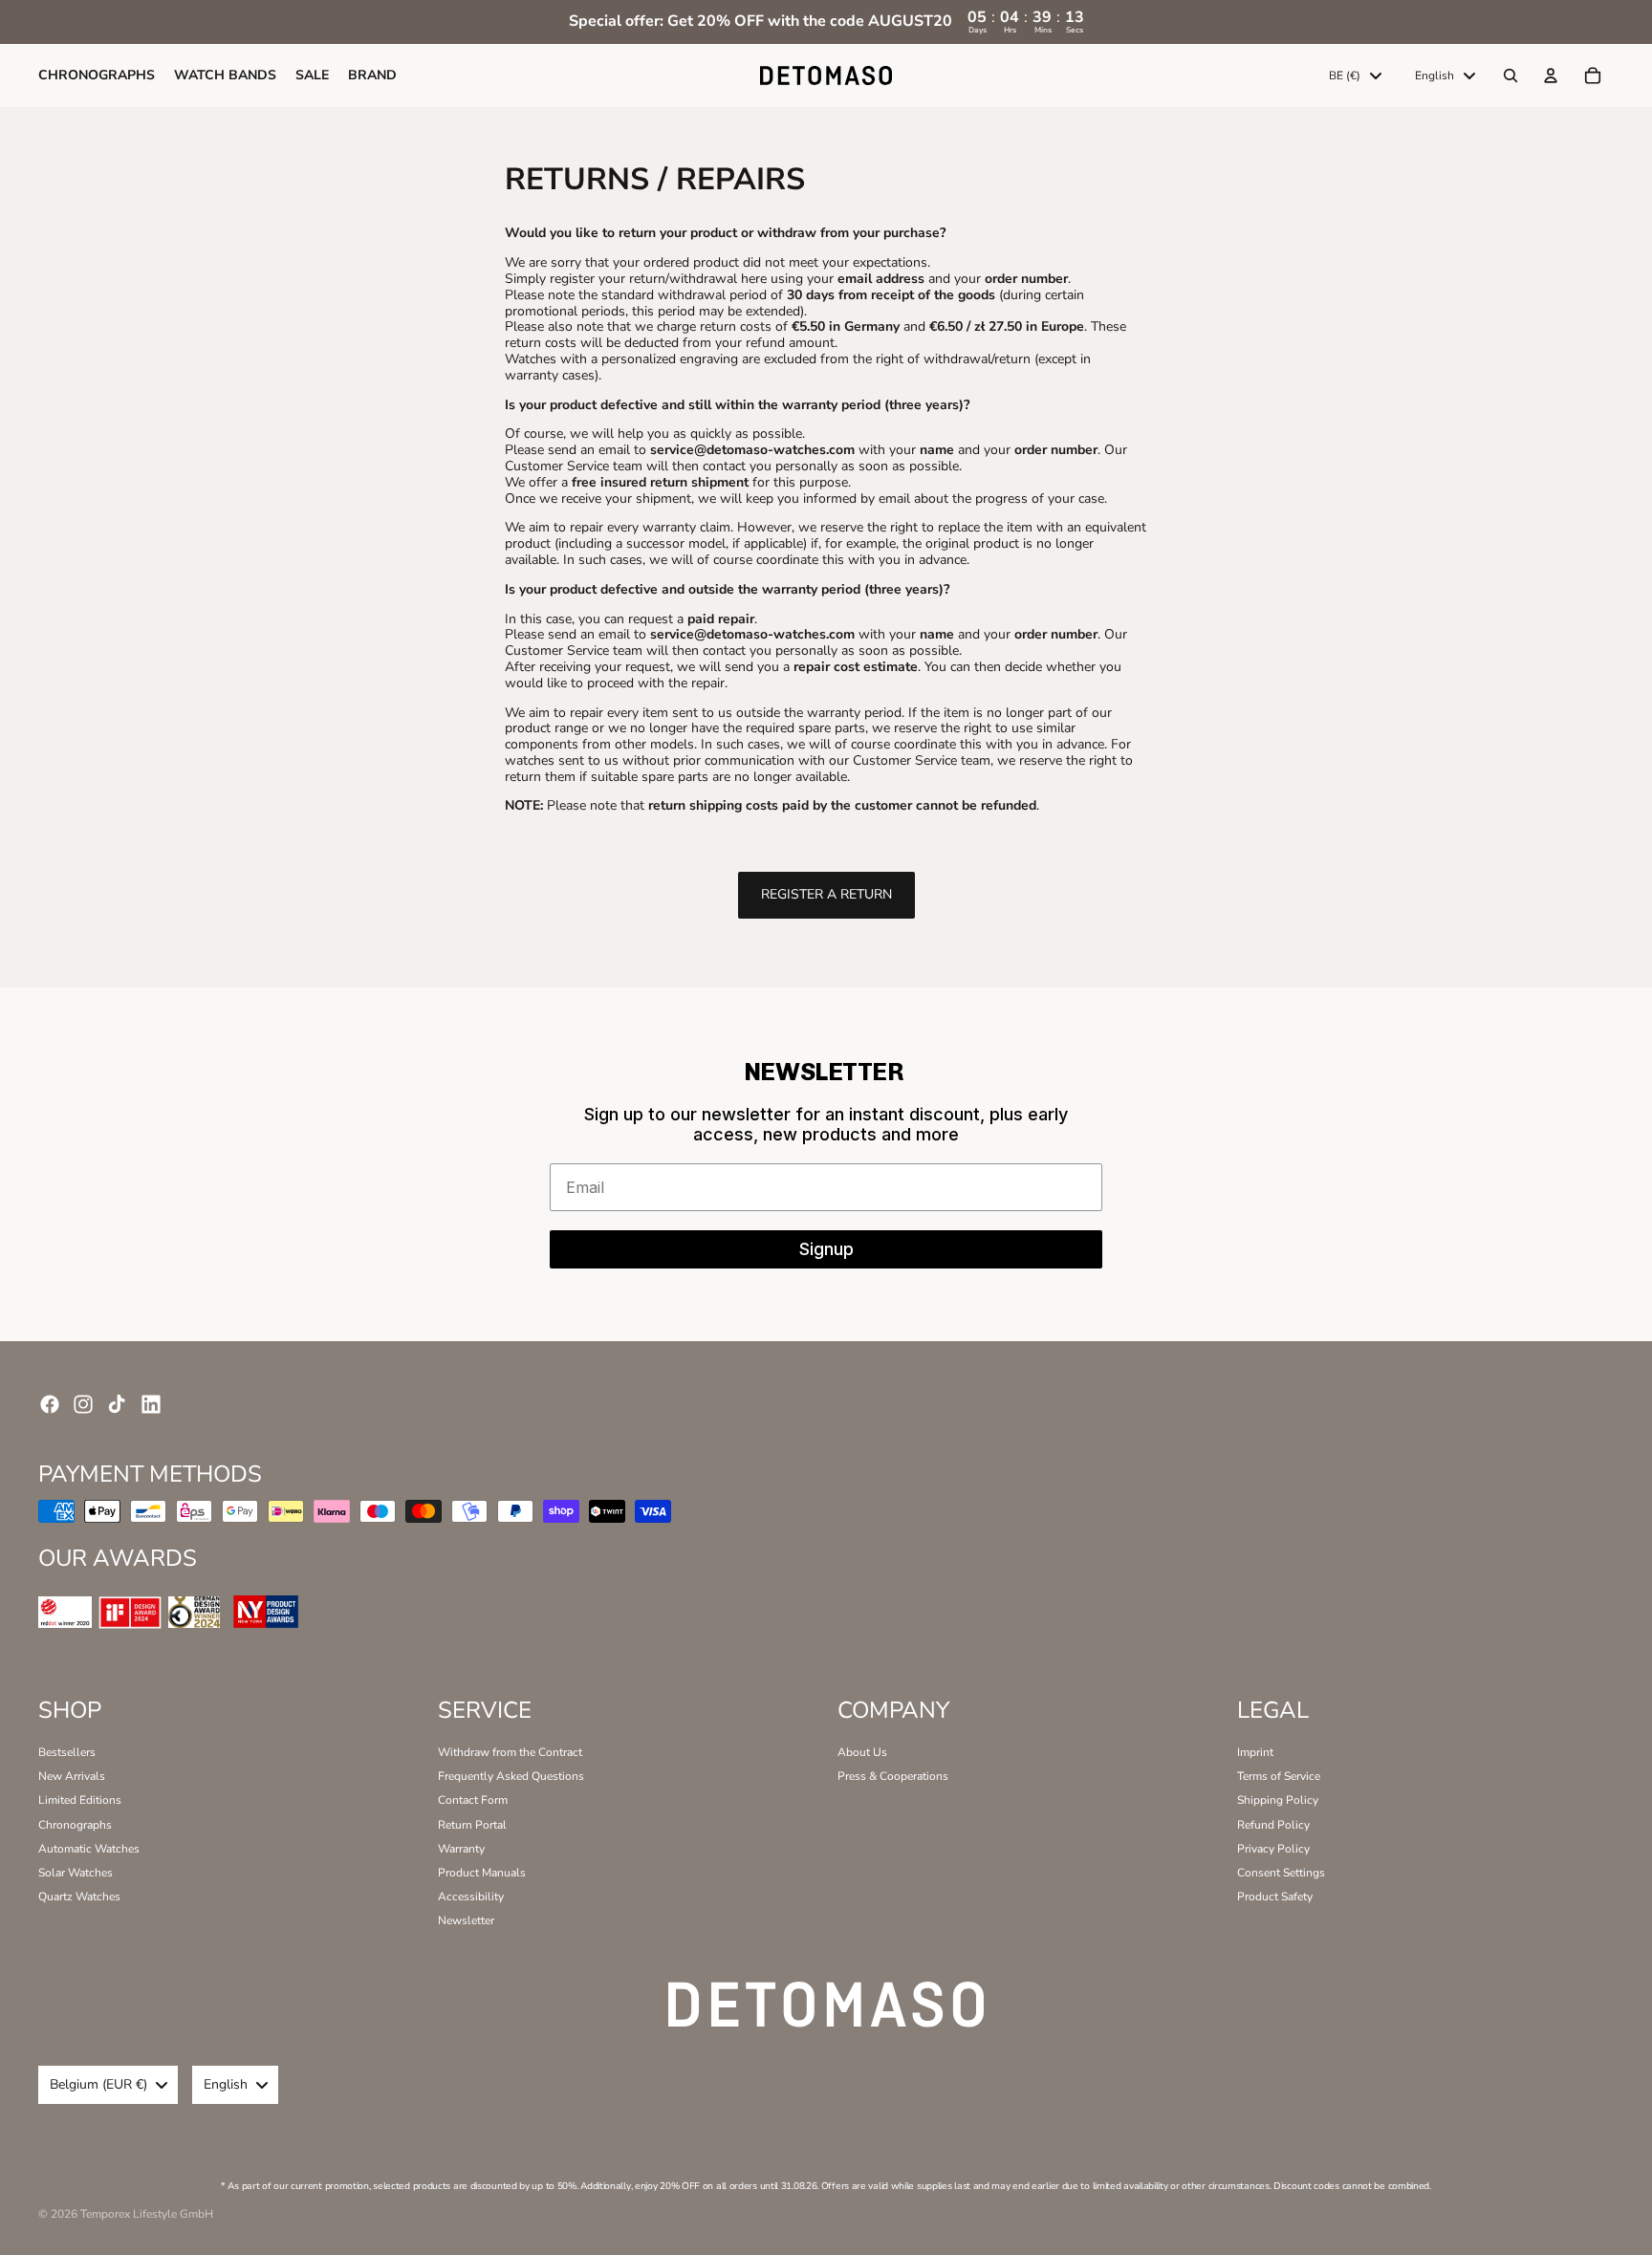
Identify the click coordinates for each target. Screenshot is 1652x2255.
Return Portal (472, 1825)
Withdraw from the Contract (510, 1752)
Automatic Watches (89, 1849)
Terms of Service (1279, 1776)
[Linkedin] (151, 1404)
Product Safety (1275, 1897)
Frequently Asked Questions (511, 1776)
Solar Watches (76, 1873)
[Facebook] (50, 1404)
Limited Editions (80, 1800)
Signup (826, 1249)
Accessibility (471, 1897)
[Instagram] (83, 1404)
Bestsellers (67, 1752)
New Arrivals (72, 1776)
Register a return (826, 894)
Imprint (1255, 1752)
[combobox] (1355, 76)
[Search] (1511, 76)
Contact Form (473, 1800)
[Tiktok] (117, 1404)
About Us (862, 1752)
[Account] (1551, 76)
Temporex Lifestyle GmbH (147, 2214)
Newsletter (466, 1920)
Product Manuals (482, 1873)
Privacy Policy (1273, 1849)
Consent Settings (1281, 1873)
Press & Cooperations (893, 1776)
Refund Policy (1273, 1825)
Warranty (461, 1849)
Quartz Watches (79, 1897)
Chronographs (75, 1825)
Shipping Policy (1278, 1800)
